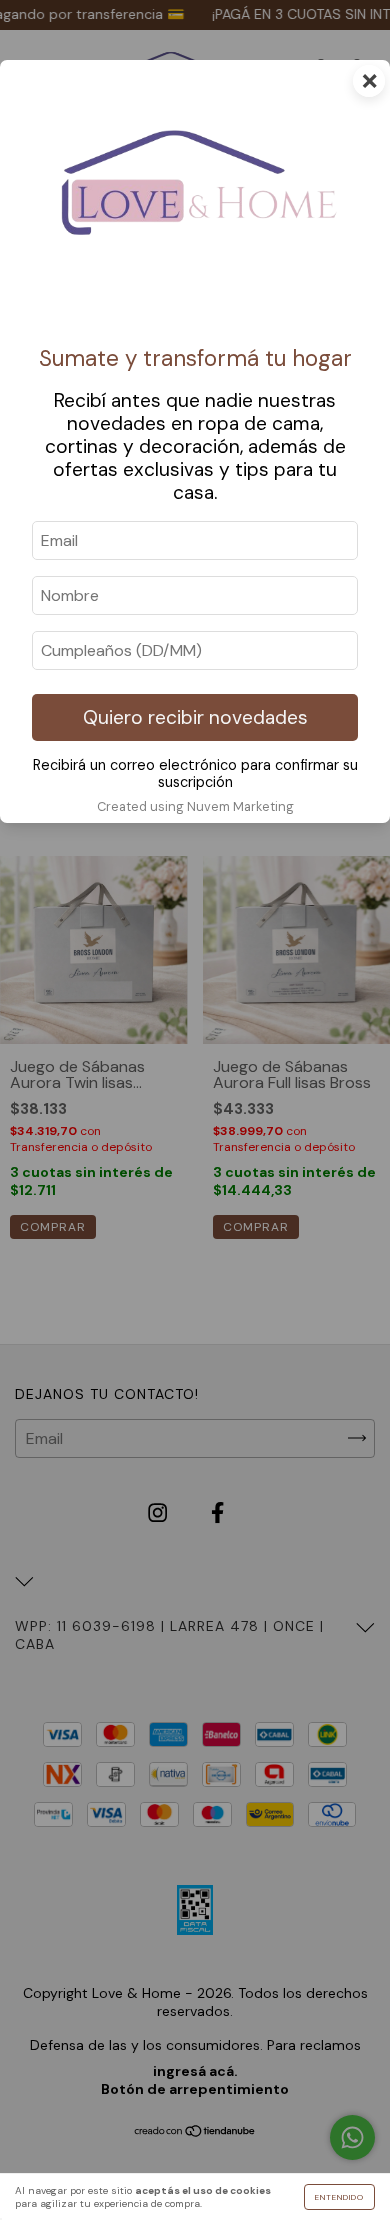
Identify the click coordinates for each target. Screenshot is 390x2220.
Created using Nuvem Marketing (195, 806)
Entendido (339, 2197)
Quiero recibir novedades (195, 717)
